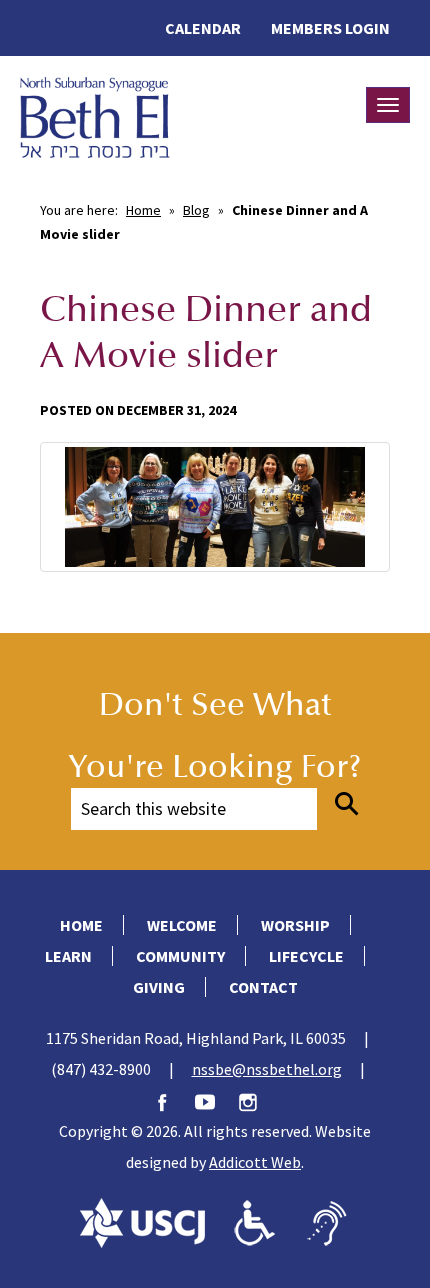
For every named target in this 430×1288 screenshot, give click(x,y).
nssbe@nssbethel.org (267, 1069)
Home (143, 210)
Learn (68, 956)
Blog (196, 210)
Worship (295, 925)
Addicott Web (255, 1162)
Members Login (330, 28)
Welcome (182, 925)
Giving (159, 987)
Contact (263, 987)
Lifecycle (306, 956)
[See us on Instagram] (258, 1100)
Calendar (203, 28)
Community (180, 956)
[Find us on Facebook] (172, 1100)
